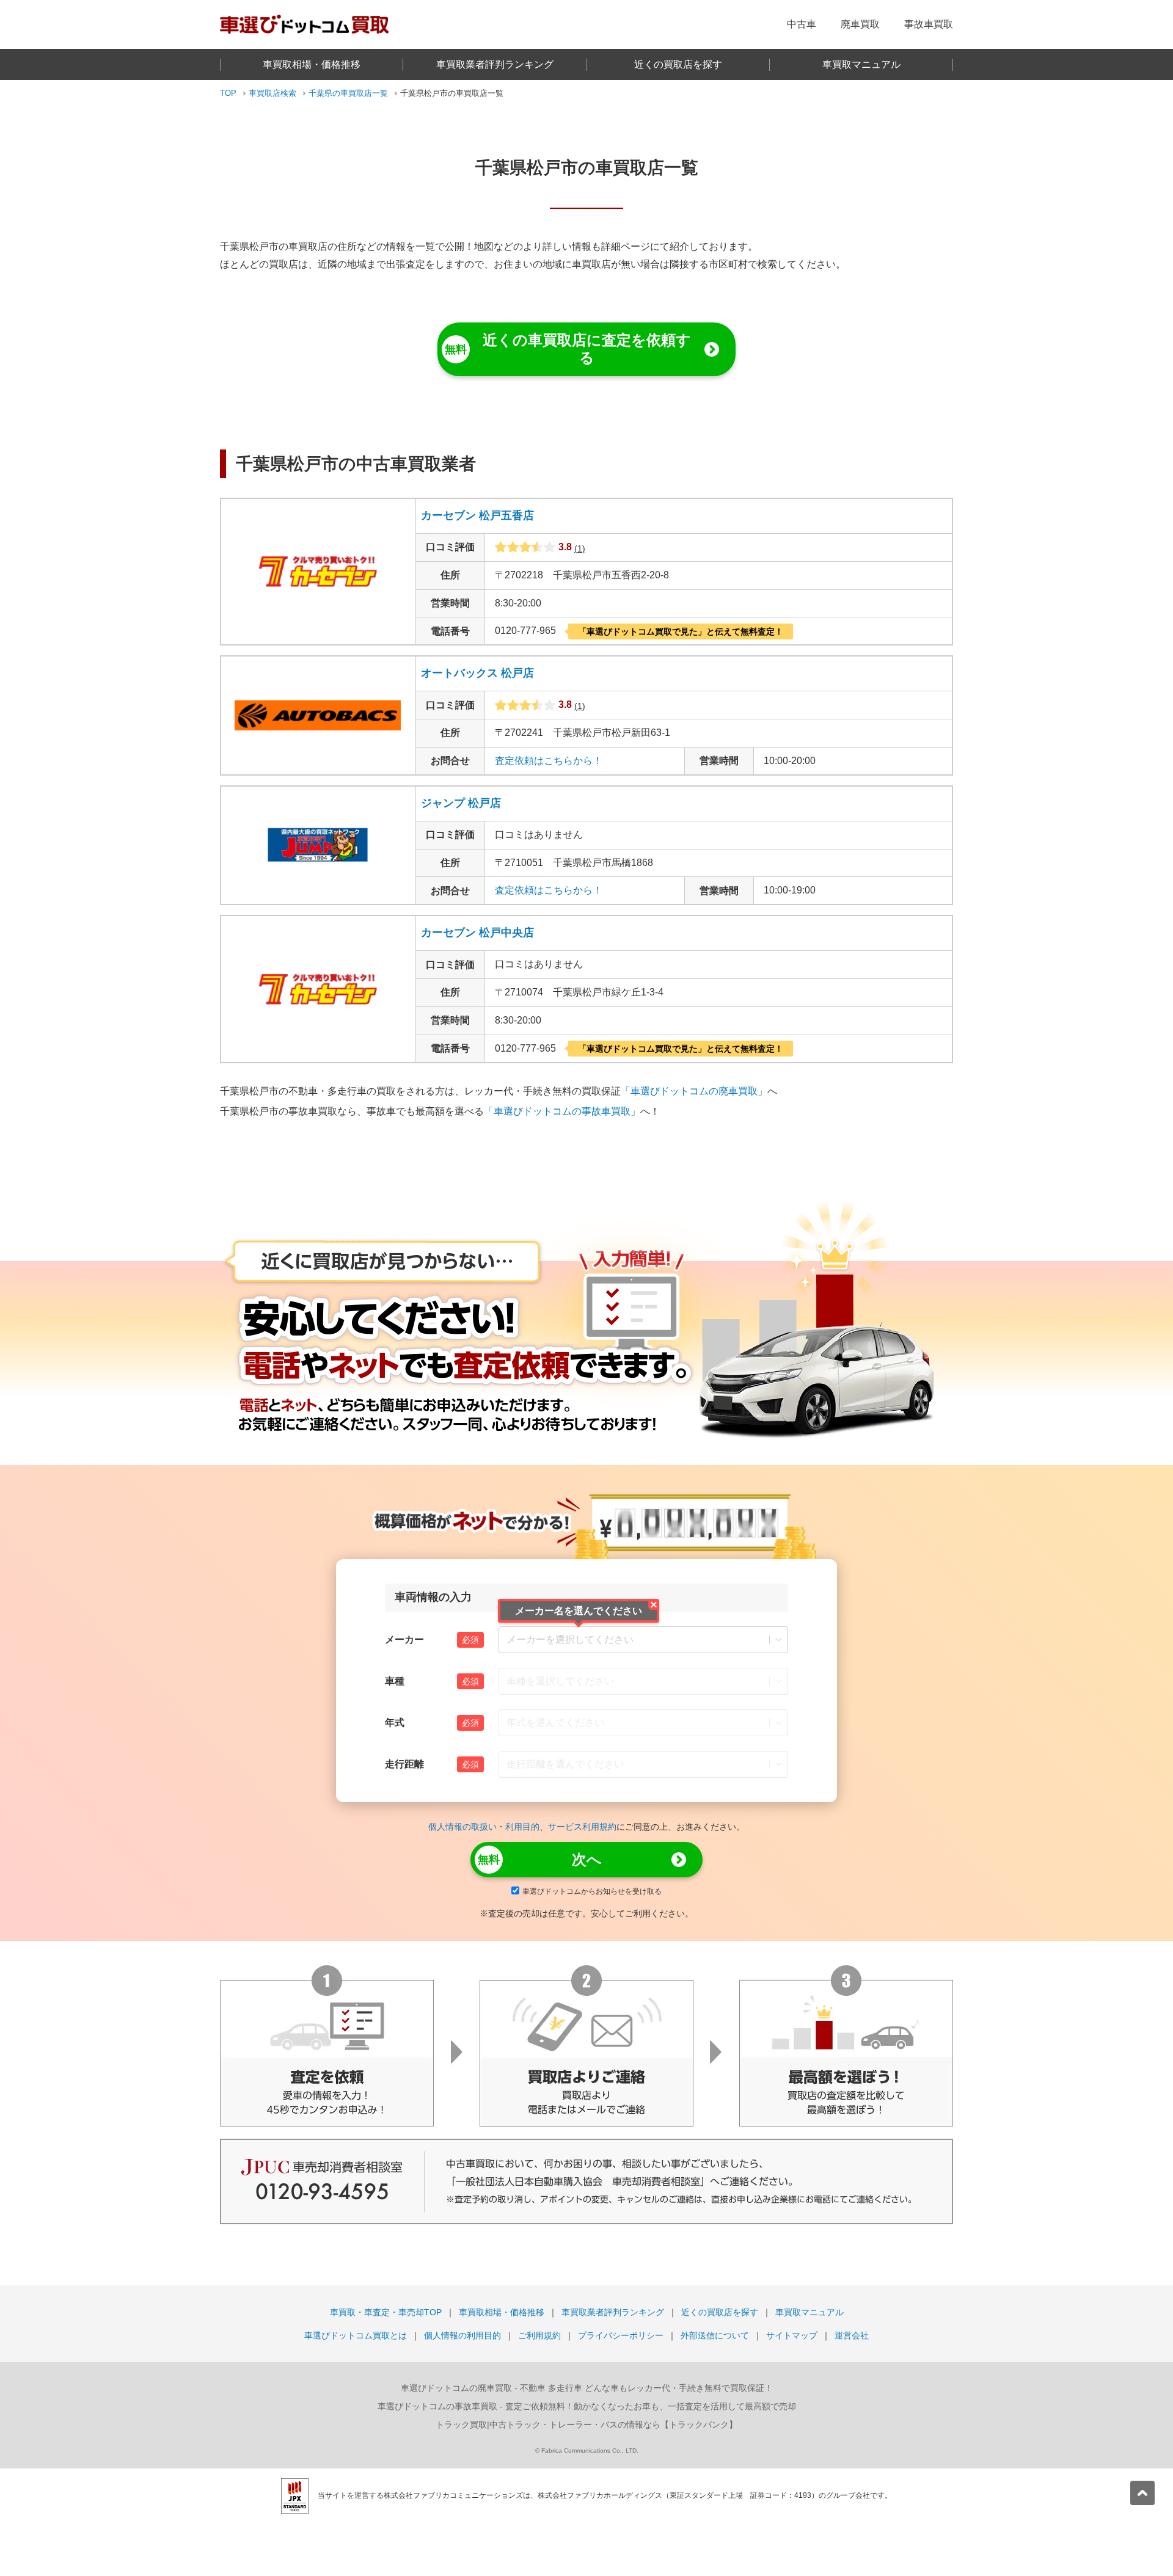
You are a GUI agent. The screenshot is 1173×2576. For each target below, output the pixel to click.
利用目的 (522, 1827)
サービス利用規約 (582, 1827)
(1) (580, 548)
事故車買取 (929, 24)
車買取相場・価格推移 (312, 64)
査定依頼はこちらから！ (549, 761)
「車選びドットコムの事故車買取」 (562, 1111)
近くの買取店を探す (678, 64)
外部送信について (715, 2335)
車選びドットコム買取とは (356, 2335)
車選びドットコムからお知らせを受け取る (592, 1891)
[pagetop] (1142, 2493)
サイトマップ (792, 2335)
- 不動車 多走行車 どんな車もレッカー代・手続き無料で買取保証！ (587, 2388)
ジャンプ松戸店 (461, 803)
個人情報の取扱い (462, 1827)
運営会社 (852, 2335)
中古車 (802, 24)
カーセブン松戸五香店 (477, 515)
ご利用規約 (539, 2335)
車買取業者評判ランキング (495, 64)
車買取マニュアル (861, 64)
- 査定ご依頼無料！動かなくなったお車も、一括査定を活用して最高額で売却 (587, 2406)
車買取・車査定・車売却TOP (386, 2312)
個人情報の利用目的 (462, 2335)
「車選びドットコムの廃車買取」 (694, 1091)
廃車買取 (860, 24)
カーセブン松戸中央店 (477, 933)
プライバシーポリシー (621, 2335)
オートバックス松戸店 (477, 673)
